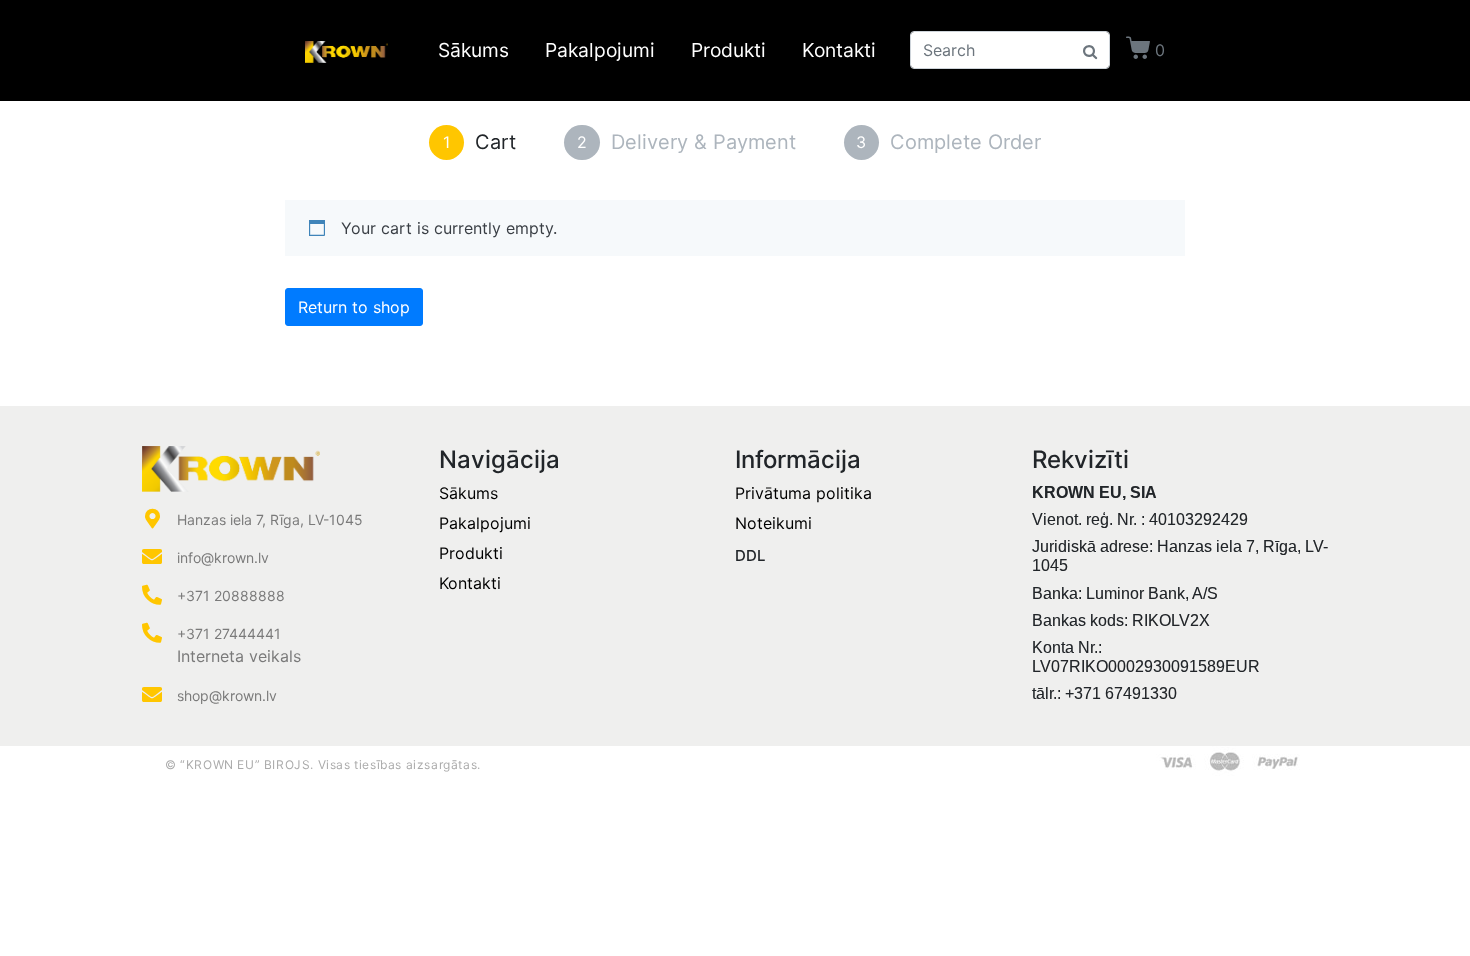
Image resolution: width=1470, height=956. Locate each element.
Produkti (728, 50)
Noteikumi (773, 523)
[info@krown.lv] (152, 557)
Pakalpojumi (600, 50)
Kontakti (839, 50)
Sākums (473, 50)
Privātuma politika (803, 493)
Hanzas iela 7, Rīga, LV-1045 (270, 519)
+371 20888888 (231, 595)
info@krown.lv (223, 557)
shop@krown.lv (227, 695)
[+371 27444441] (152, 633)
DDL (750, 555)
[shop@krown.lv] (152, 695)
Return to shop (354, 307)
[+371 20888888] (152, 595)
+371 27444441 (229, 633)
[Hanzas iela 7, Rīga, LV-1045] (152, 519)
